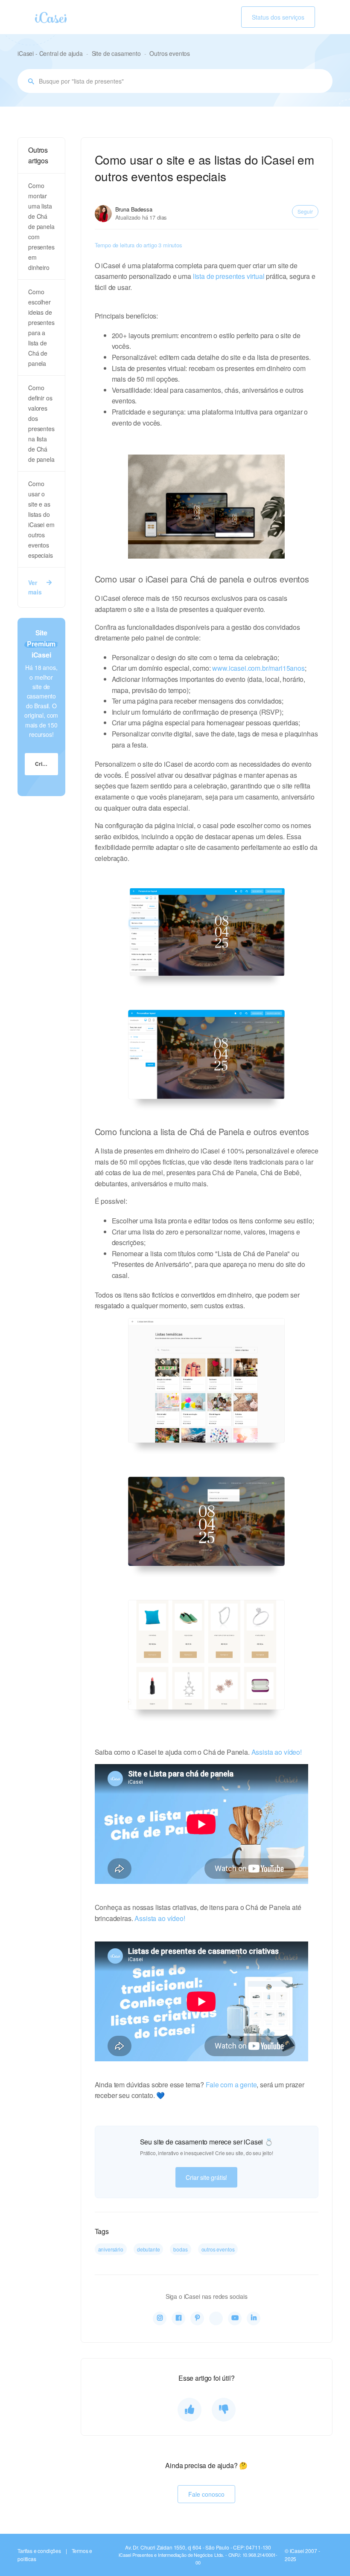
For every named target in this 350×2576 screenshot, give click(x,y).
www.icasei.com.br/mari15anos (258, 668)
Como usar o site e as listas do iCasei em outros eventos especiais (41, 519)
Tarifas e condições (39, 2551)
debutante (149, 2249)
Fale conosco (206, 2494)
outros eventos (218, 2249)
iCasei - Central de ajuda (50, 53)
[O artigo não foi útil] (224, 2410)
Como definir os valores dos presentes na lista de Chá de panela (41, 423)
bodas (180, 2249)
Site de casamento (116, 53)
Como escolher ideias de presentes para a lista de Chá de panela (41, 327)
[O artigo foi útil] (190, 2410)
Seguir (305, 211)
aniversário (111, 2249)
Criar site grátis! (206, 2177)
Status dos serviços (278, 17)
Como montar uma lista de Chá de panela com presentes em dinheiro (41, 226)
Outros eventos (170, 53)
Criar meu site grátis (47, 764)
